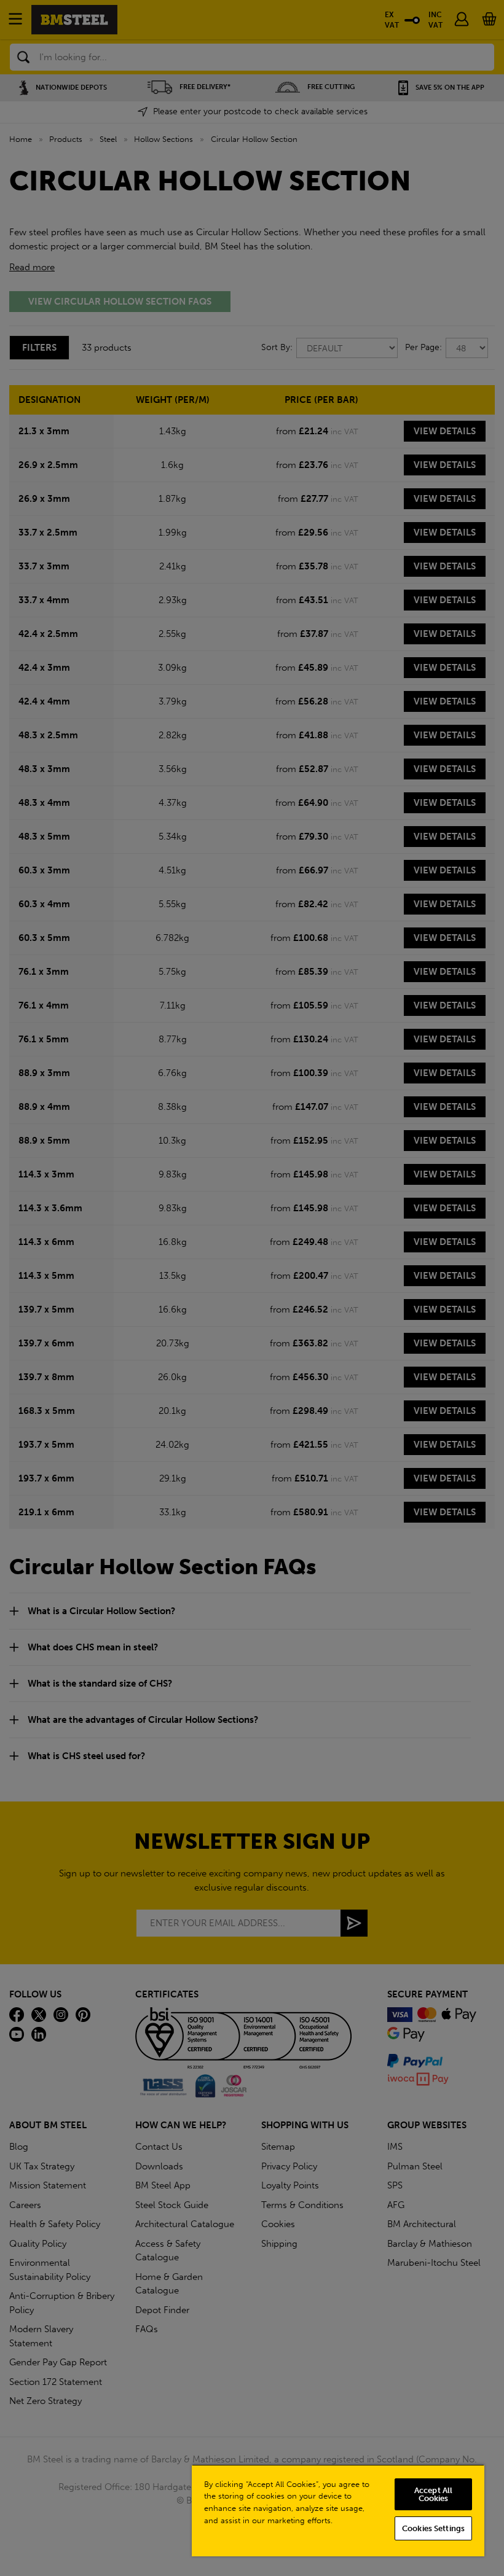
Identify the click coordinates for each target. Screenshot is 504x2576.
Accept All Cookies (433, 2494)
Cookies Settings (433, 2528)
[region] (338, 2510)
